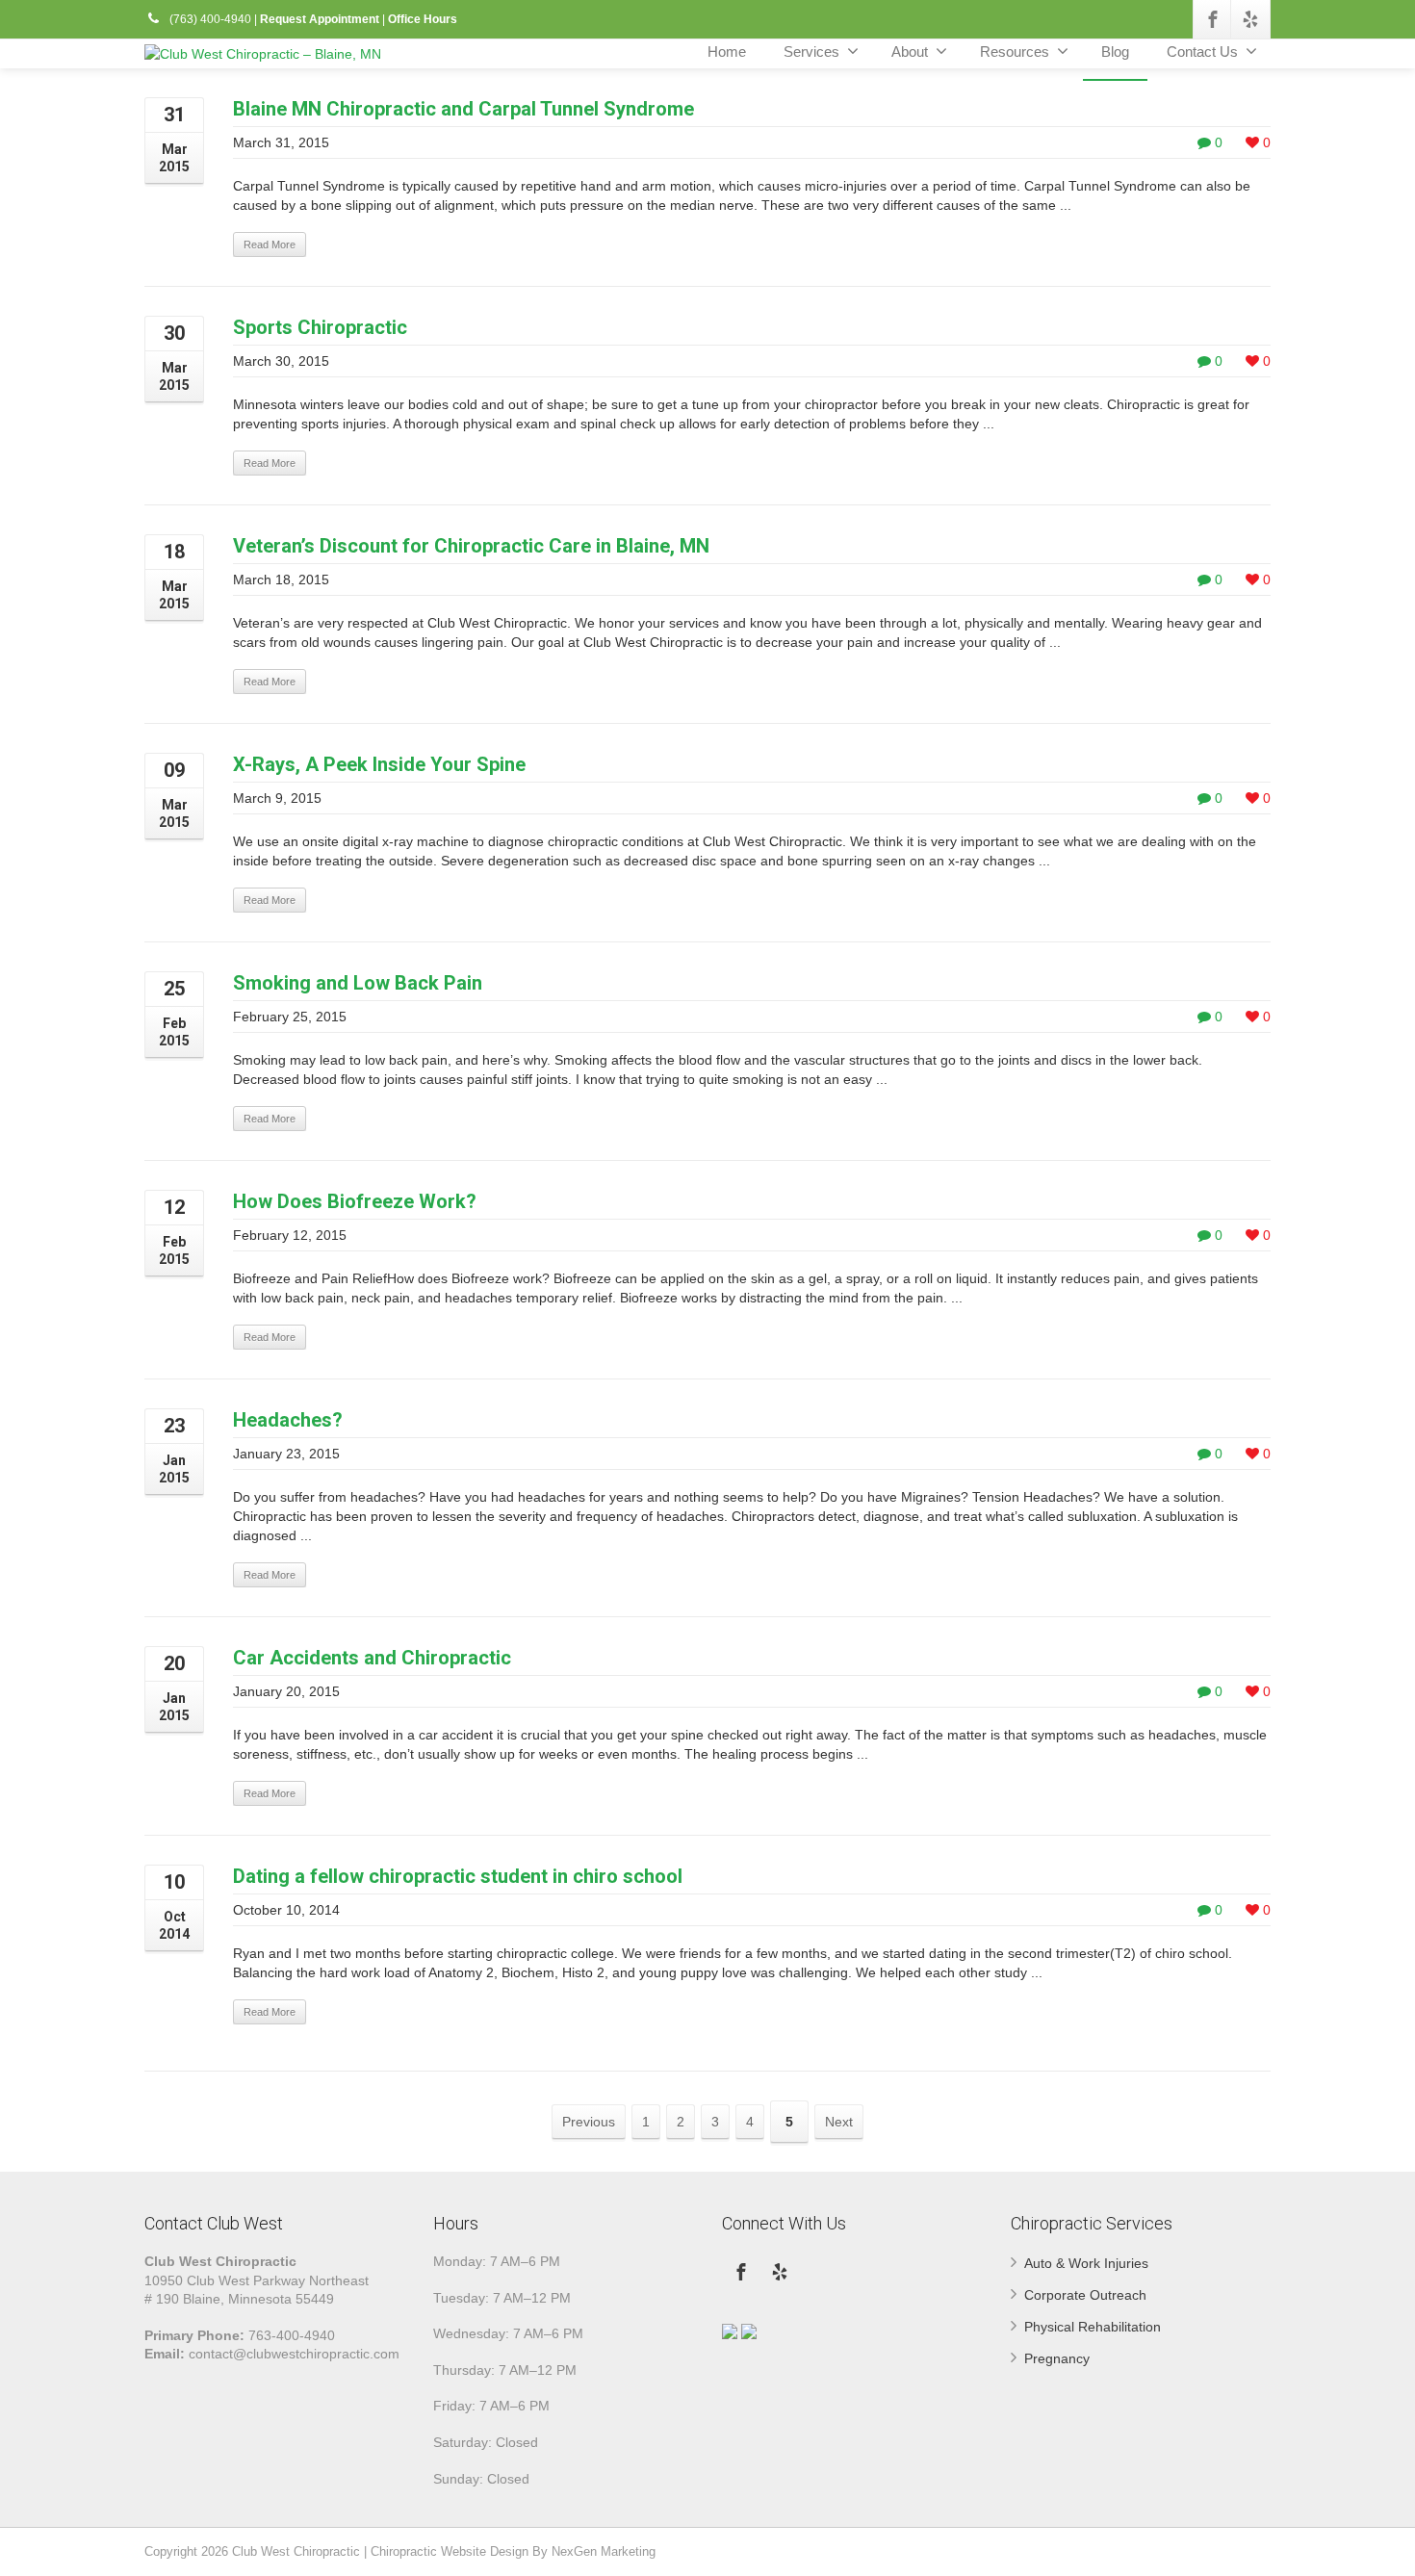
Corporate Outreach (1085, 2295)
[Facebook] (1213, 19)
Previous (589, 2122)
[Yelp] (1250, 19)
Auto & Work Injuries (1086, 2263)
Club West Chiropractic (296, 2551)
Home (727, 52)
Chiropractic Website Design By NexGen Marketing (513, 2551)
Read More (270, 245)
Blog (1115, 52)
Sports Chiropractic (320, 327)
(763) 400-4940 (209, 19)
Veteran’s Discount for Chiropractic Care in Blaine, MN (471, 546)
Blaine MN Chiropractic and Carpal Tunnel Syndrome (463, 109)
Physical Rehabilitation (1093, 2327)
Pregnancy (1057, 2358)
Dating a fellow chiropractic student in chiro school (458, 1876)
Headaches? (288, 1420)
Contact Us (1202, 52)
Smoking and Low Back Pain (358, 983)
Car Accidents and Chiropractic (372, 1658)
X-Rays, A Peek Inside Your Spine (379, 764)
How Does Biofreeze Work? (355, 1201)
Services (811, 52)
